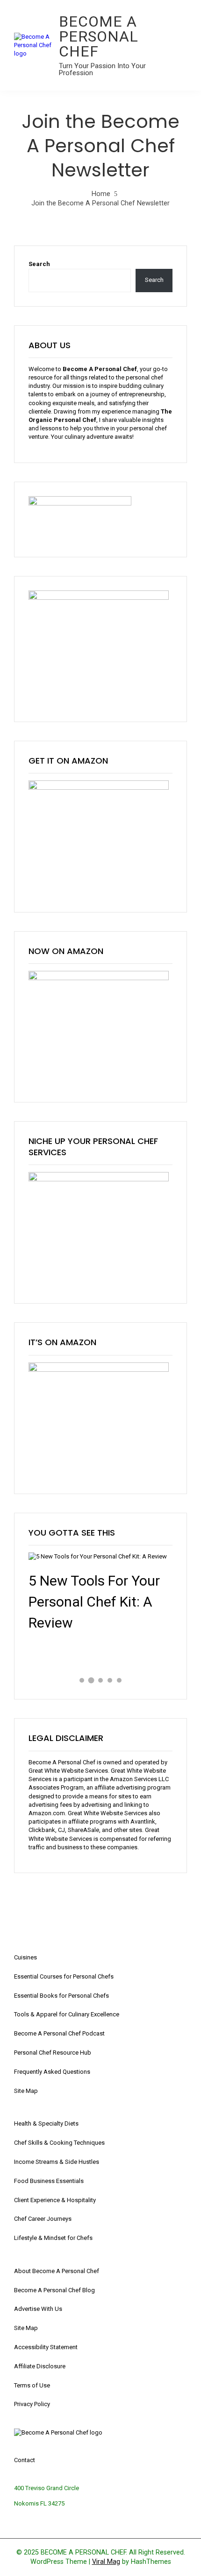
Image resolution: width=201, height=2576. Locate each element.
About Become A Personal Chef (57, 2271)
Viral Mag (106, 2562)
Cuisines (25, 1957)
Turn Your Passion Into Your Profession (102, 69)
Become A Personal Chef (99, 36)
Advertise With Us (38, 2309)
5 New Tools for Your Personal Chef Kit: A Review (94, 1602)
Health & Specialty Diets (46, 2123)
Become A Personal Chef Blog (54, 2290)
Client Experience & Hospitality (55, 2200)
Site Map (26, 2091)
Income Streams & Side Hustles (57, 2162)
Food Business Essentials (49, 2181)
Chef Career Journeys (43, 2219)
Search (39, 264)
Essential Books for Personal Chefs (61, 1996)
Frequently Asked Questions (52, 2072)
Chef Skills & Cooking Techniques (59, 2143)
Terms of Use (32, 2385)
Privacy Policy (32, 2404)
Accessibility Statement (46, 2347)
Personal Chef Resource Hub (53, 2053)
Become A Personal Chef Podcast (59, 2033)
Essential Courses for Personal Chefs (64, 1976)
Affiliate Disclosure (40, 2366)
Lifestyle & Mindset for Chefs (53, 2238)
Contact (25, 2460)
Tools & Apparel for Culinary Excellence (67, 2014)
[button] (82, 1680)
